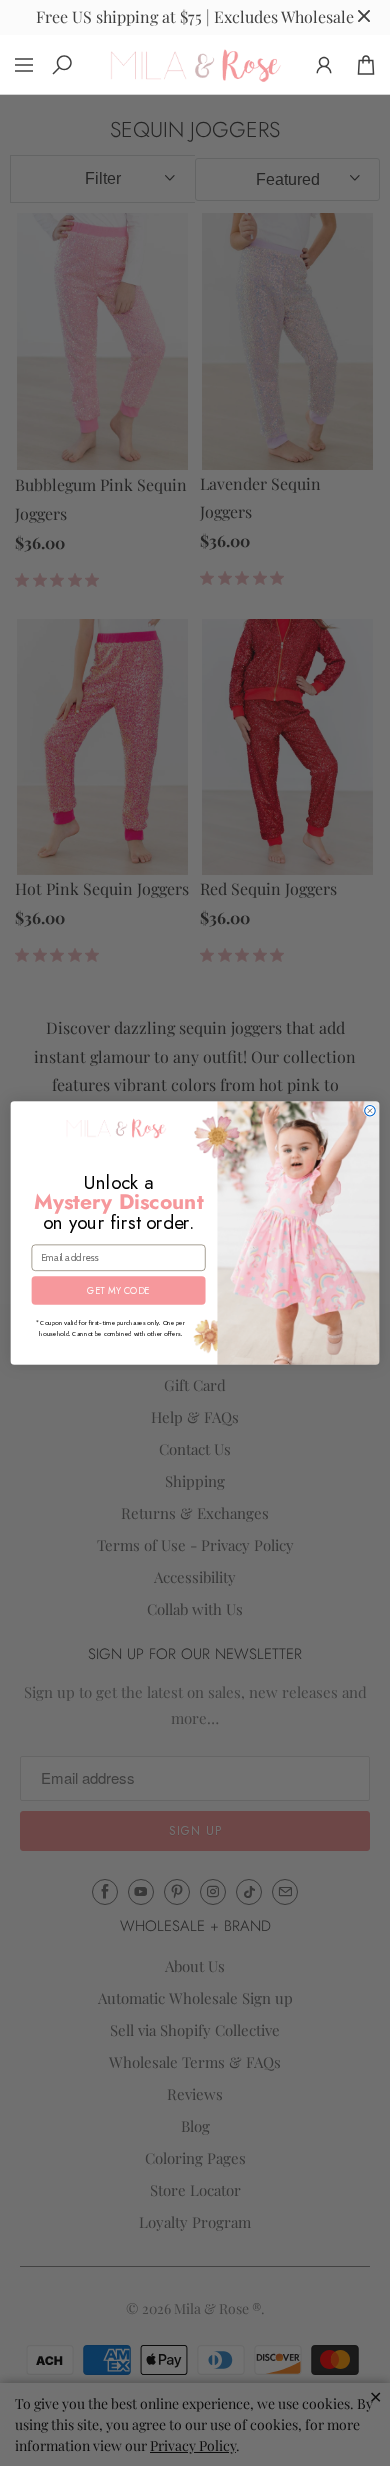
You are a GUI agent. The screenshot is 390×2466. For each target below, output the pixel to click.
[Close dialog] (370, 1110)
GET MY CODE (118, 1291)
